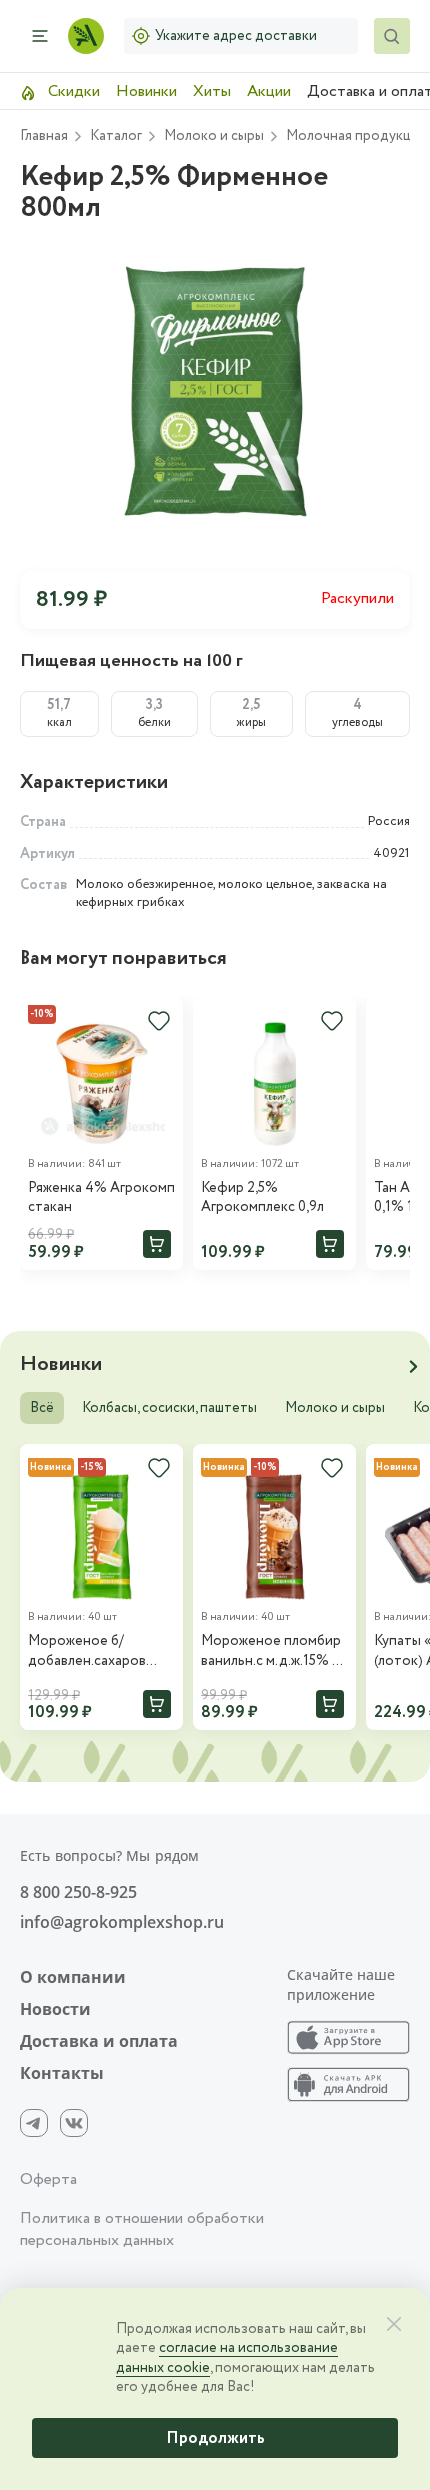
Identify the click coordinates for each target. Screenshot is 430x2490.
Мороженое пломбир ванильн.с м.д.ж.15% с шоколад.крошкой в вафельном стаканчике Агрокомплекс (271, 1651)
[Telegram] (34, 2123)
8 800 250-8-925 (78, 1892)
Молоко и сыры (335, 1408)
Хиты (212, 91)
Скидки (72, 91)
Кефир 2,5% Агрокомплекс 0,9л (262, 1198)
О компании (73, 1977)
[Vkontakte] (74, 2123)
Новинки (146, 91)
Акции (269, 91)
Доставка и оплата (99, 2041)
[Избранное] (332, 1021)
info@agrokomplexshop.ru (122, 1922)
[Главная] (86, 36)
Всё (42, 1408)
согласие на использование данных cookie (227, 2358)
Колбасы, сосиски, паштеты (169, 1408)
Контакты (62, 2073)
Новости (55, 2009)
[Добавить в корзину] (157, 1244)
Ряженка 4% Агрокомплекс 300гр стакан (101, 1198)
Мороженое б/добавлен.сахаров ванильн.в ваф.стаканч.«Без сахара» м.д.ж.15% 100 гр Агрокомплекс (98, 1651)
